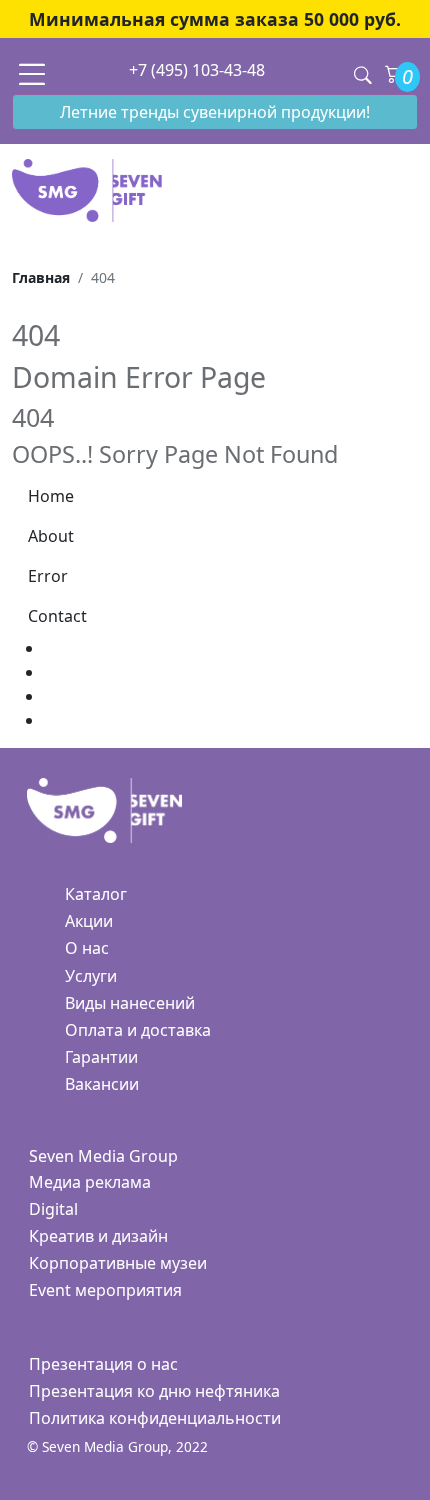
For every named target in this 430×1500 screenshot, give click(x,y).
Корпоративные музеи (118, 1263)
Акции (89, 921)
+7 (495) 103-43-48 (197, 70)
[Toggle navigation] (32, 73)
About (51, 536)
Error (48, 576)
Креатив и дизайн (98, 1236)
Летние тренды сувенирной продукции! (215, 112)
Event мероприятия (105, 1290)
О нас (87, 948)
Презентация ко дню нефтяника (154, 1391)
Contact (57, 616)
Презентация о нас (103, 1364)
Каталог (96, 894)
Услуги (91, 976)
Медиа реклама (90, 1182)
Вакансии (102, 1084)
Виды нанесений (130, 1003)
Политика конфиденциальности (155, 1418)
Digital (53, 1209)
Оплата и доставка (138, 1030)
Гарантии (101, 1057)
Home (51, 496)
